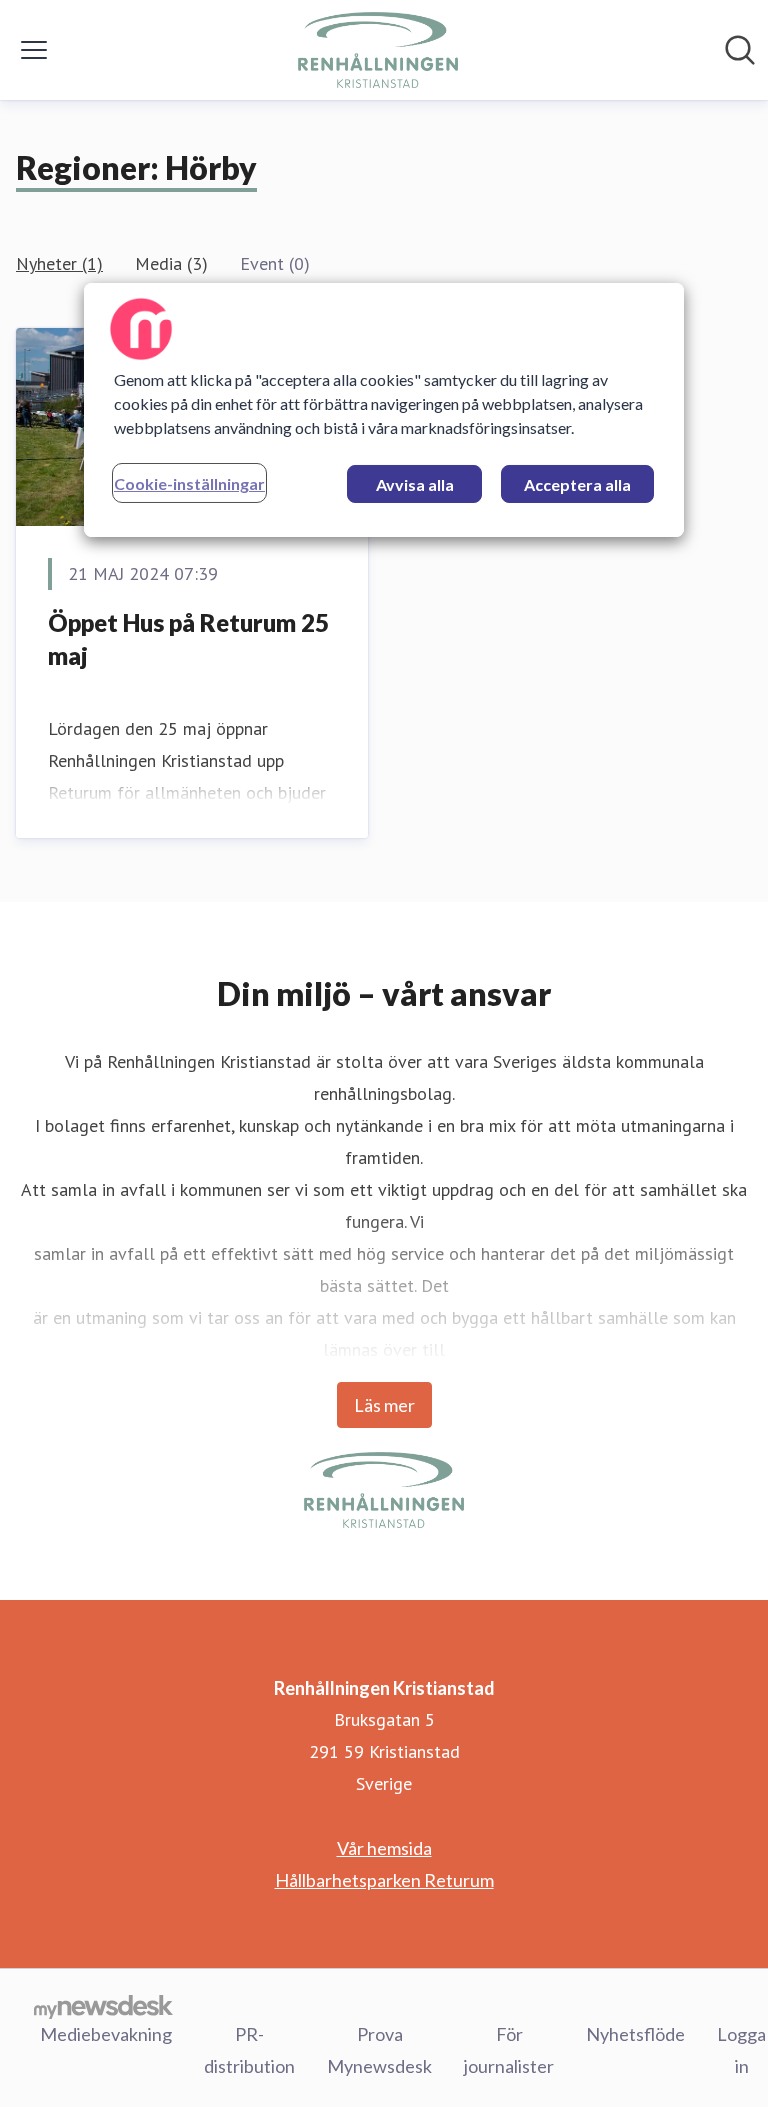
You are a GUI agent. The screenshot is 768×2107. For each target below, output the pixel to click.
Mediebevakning (106, 2034)
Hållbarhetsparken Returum (384, 1880)
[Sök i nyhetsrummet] (740, 50)
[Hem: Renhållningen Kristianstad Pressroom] (378, 50)
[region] (384, 410)
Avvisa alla (415, 484)
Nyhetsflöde (635, 2034)
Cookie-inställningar (189, 483)
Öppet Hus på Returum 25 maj (188, 639)
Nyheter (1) (59, 263)
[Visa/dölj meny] (34, 50)
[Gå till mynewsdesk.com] (103, 2006)
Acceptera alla (577, 484)
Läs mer (384, 1405)
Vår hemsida (384, 1848)
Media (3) (171, 263)
